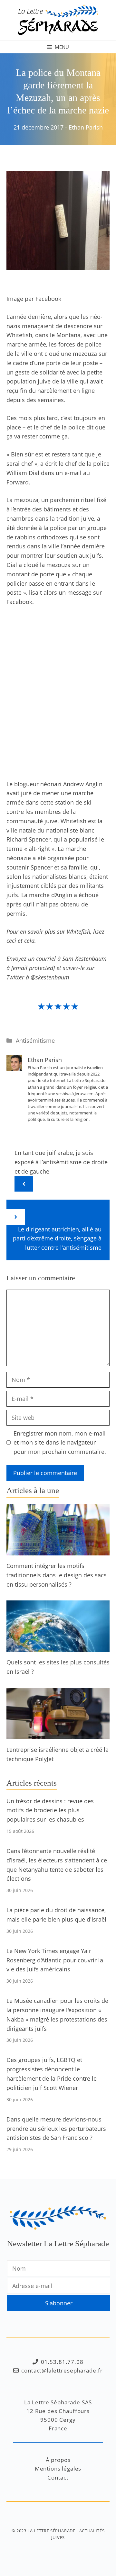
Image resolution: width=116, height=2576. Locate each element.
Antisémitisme (35, 1040)
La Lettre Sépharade (51, 2531)
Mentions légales (58, 2468)
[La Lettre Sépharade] (58, 19)
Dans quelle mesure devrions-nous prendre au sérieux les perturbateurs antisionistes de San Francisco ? (56, 2129)
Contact (58, 2477)
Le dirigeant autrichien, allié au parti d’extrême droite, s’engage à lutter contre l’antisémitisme (57, 1238)
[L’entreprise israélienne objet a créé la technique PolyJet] (58, 1734)
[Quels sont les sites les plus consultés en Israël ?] (58, 1647)
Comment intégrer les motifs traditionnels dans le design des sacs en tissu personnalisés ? (57, 1575)
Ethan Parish (86, 127)
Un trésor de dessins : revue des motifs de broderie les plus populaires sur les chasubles (50, 1810)
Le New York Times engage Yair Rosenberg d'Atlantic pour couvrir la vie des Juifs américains (55, 1960)
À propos (58, 2460)
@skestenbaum (50, 977)
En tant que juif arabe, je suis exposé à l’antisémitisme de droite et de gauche (61, 1162)
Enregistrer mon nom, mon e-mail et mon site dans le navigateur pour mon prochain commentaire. (60, 1443)
